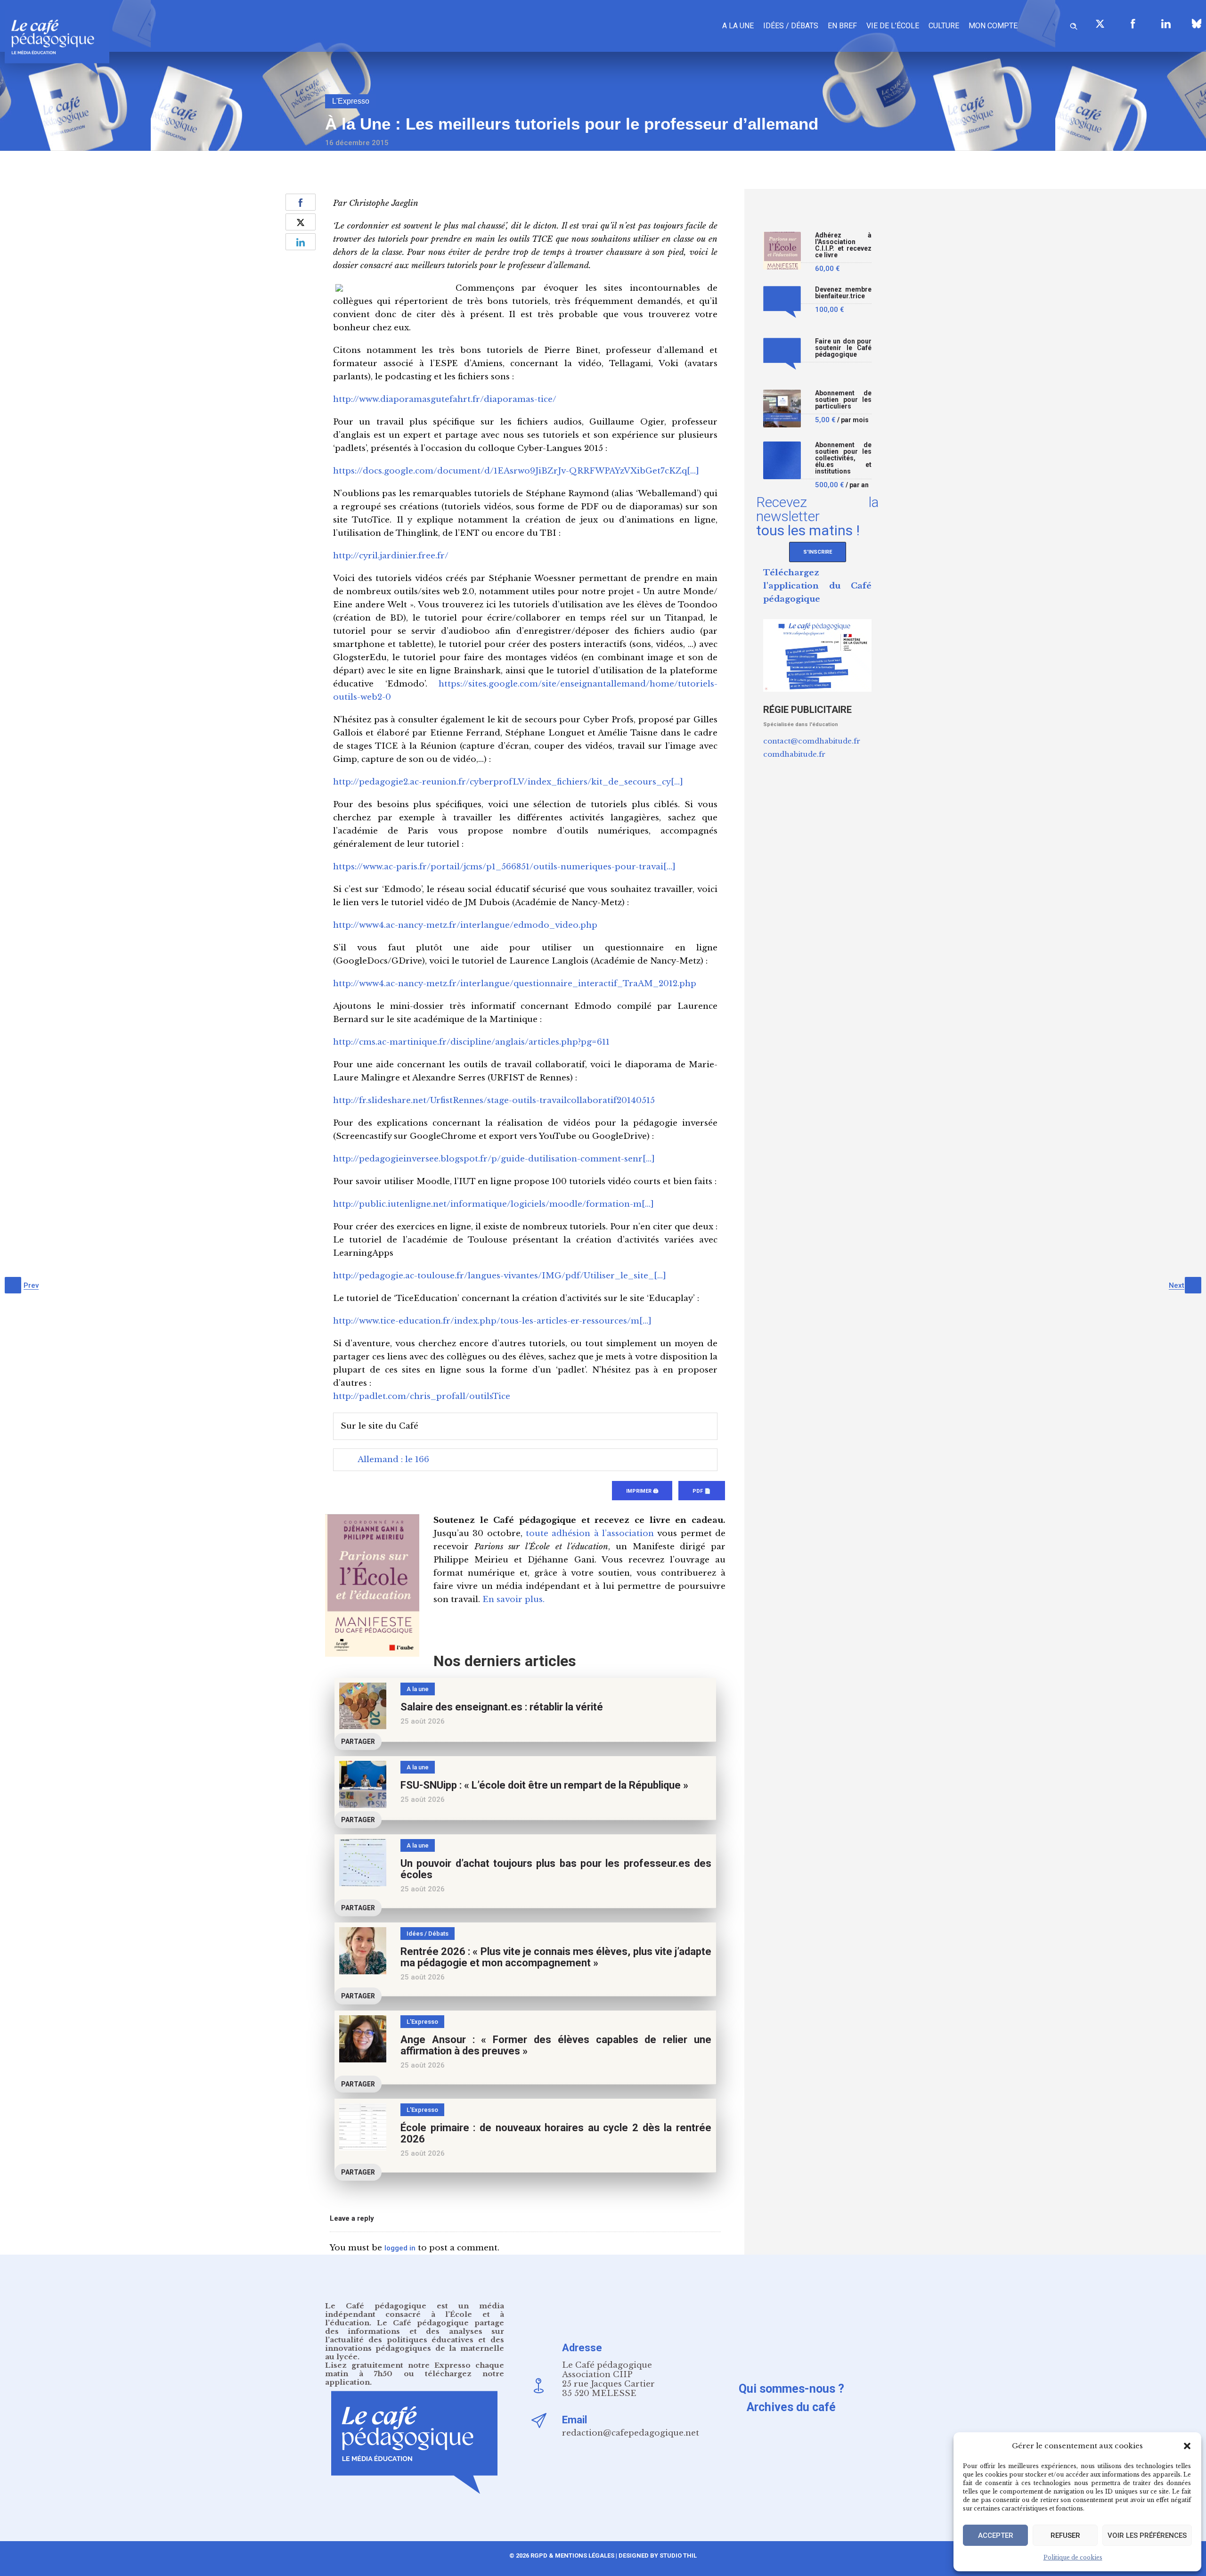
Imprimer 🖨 (642, 1491)
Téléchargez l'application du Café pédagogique (817, 586)
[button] (1187, 2446)
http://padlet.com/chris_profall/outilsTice (422, 1396)
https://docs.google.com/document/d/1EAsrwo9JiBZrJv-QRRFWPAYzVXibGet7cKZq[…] (516, 471)
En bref (842, 26)
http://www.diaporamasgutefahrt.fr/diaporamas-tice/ (445, 399)
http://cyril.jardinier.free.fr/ (391, 556)
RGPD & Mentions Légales (572, 2556)
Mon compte (993, 26)
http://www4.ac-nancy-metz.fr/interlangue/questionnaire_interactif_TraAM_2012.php (515, 984)
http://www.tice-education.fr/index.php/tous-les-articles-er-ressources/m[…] (492, 1321)
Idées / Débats (791, 26)
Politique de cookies (1073, 2557)
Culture (944, 26)
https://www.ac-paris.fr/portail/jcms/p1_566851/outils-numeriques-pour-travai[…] (504, 867)
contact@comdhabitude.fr (812, 741)
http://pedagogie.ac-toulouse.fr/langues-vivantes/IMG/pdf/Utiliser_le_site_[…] (500, 1276)
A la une (738, 26)
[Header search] (1074, 25)
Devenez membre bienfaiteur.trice (843, 293)
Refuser (1065, 2535)
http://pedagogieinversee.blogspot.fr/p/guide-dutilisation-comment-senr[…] (494, 1159)
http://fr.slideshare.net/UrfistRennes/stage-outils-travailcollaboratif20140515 (494, 1100)
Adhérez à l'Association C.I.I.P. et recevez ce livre (843, 245)
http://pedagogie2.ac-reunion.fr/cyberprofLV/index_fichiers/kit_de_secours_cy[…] (508, 782)
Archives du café (791, 2407)
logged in (400, 2248)
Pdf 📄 (702, 1491)
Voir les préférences (1147, 2535)
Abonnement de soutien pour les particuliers (843, 400)
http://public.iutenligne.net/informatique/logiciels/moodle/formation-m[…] (493, 1204)
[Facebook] (1133, 24)
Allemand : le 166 (393, 1460)
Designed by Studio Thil (657, 2556)
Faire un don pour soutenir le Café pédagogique (843, 348)
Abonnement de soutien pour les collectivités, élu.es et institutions (843, 458)
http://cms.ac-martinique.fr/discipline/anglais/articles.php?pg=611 (471, 1042)
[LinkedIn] (1166, 24)
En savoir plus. (513, 1599)
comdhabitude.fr (794, 754)
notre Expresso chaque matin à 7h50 (415, 2369)
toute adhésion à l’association (590, 1533)
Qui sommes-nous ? (791, 2389)
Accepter (996, 2535)
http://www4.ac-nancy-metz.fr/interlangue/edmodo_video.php (465, 925)
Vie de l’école (893, 26)
